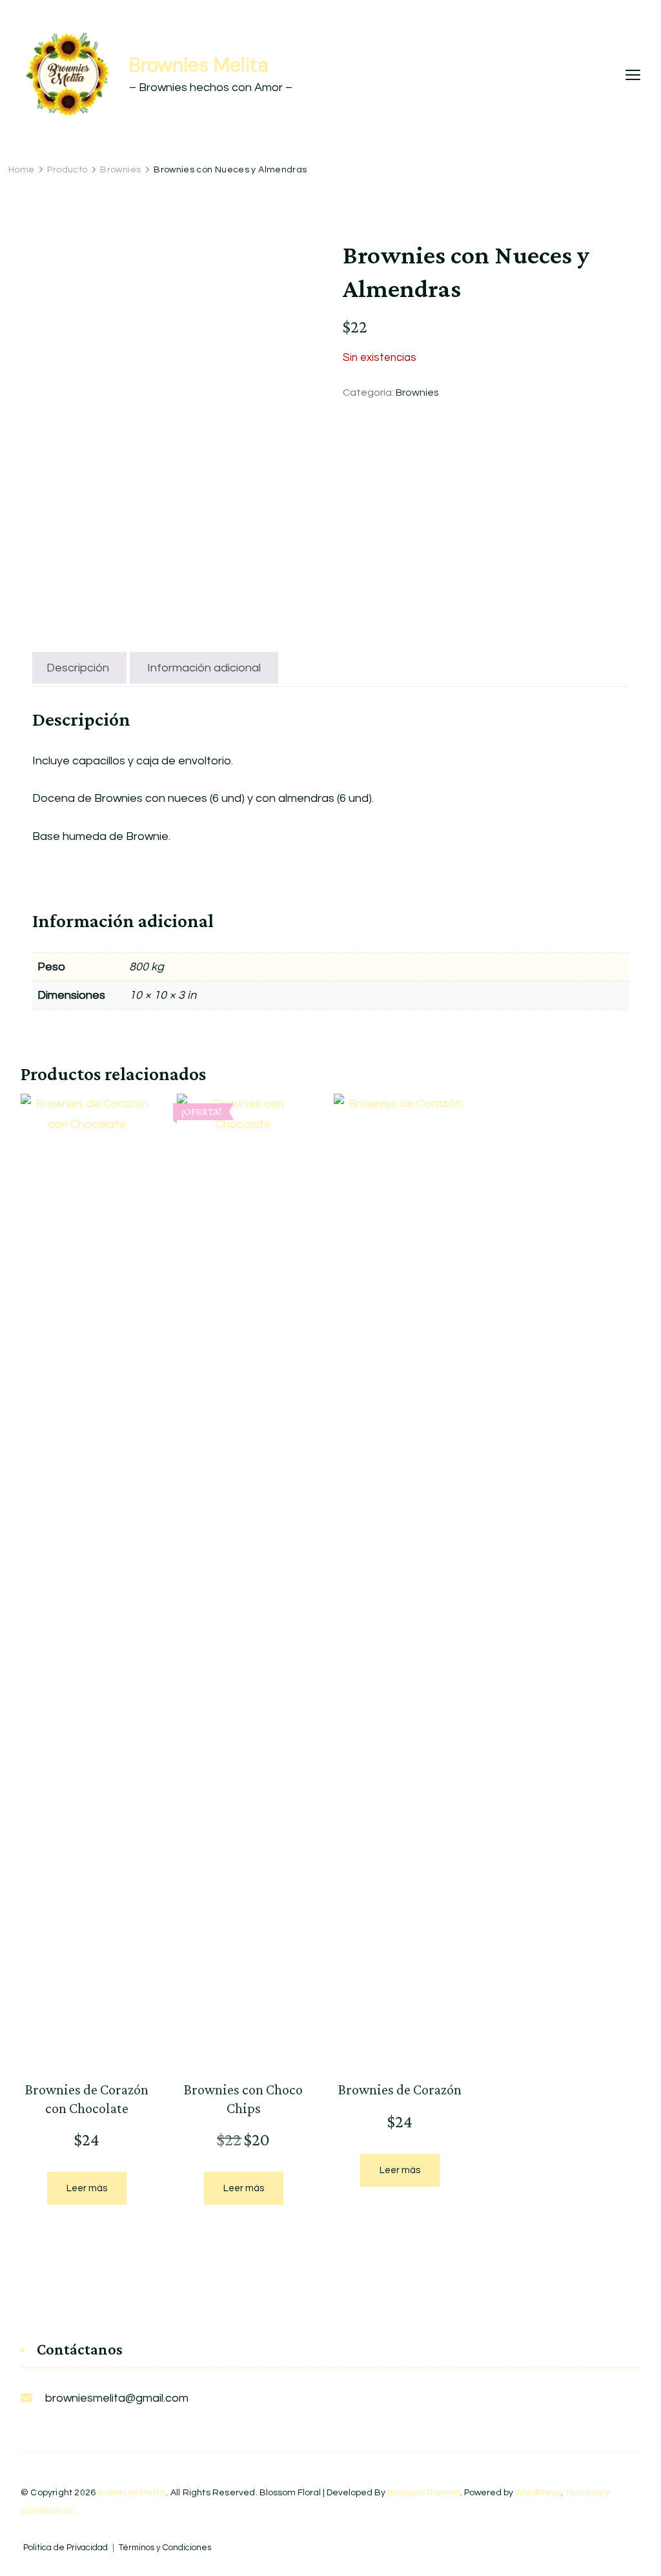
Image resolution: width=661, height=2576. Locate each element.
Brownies (417, 393)
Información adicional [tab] (204, 668)
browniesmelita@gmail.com (117, 2398)
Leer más (87, 2188)
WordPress (538, 2493)
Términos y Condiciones (165, 2548)
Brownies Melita (199, 65)
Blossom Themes (424, 2493)
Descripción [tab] (78, 668)
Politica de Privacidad (66, 2548)
